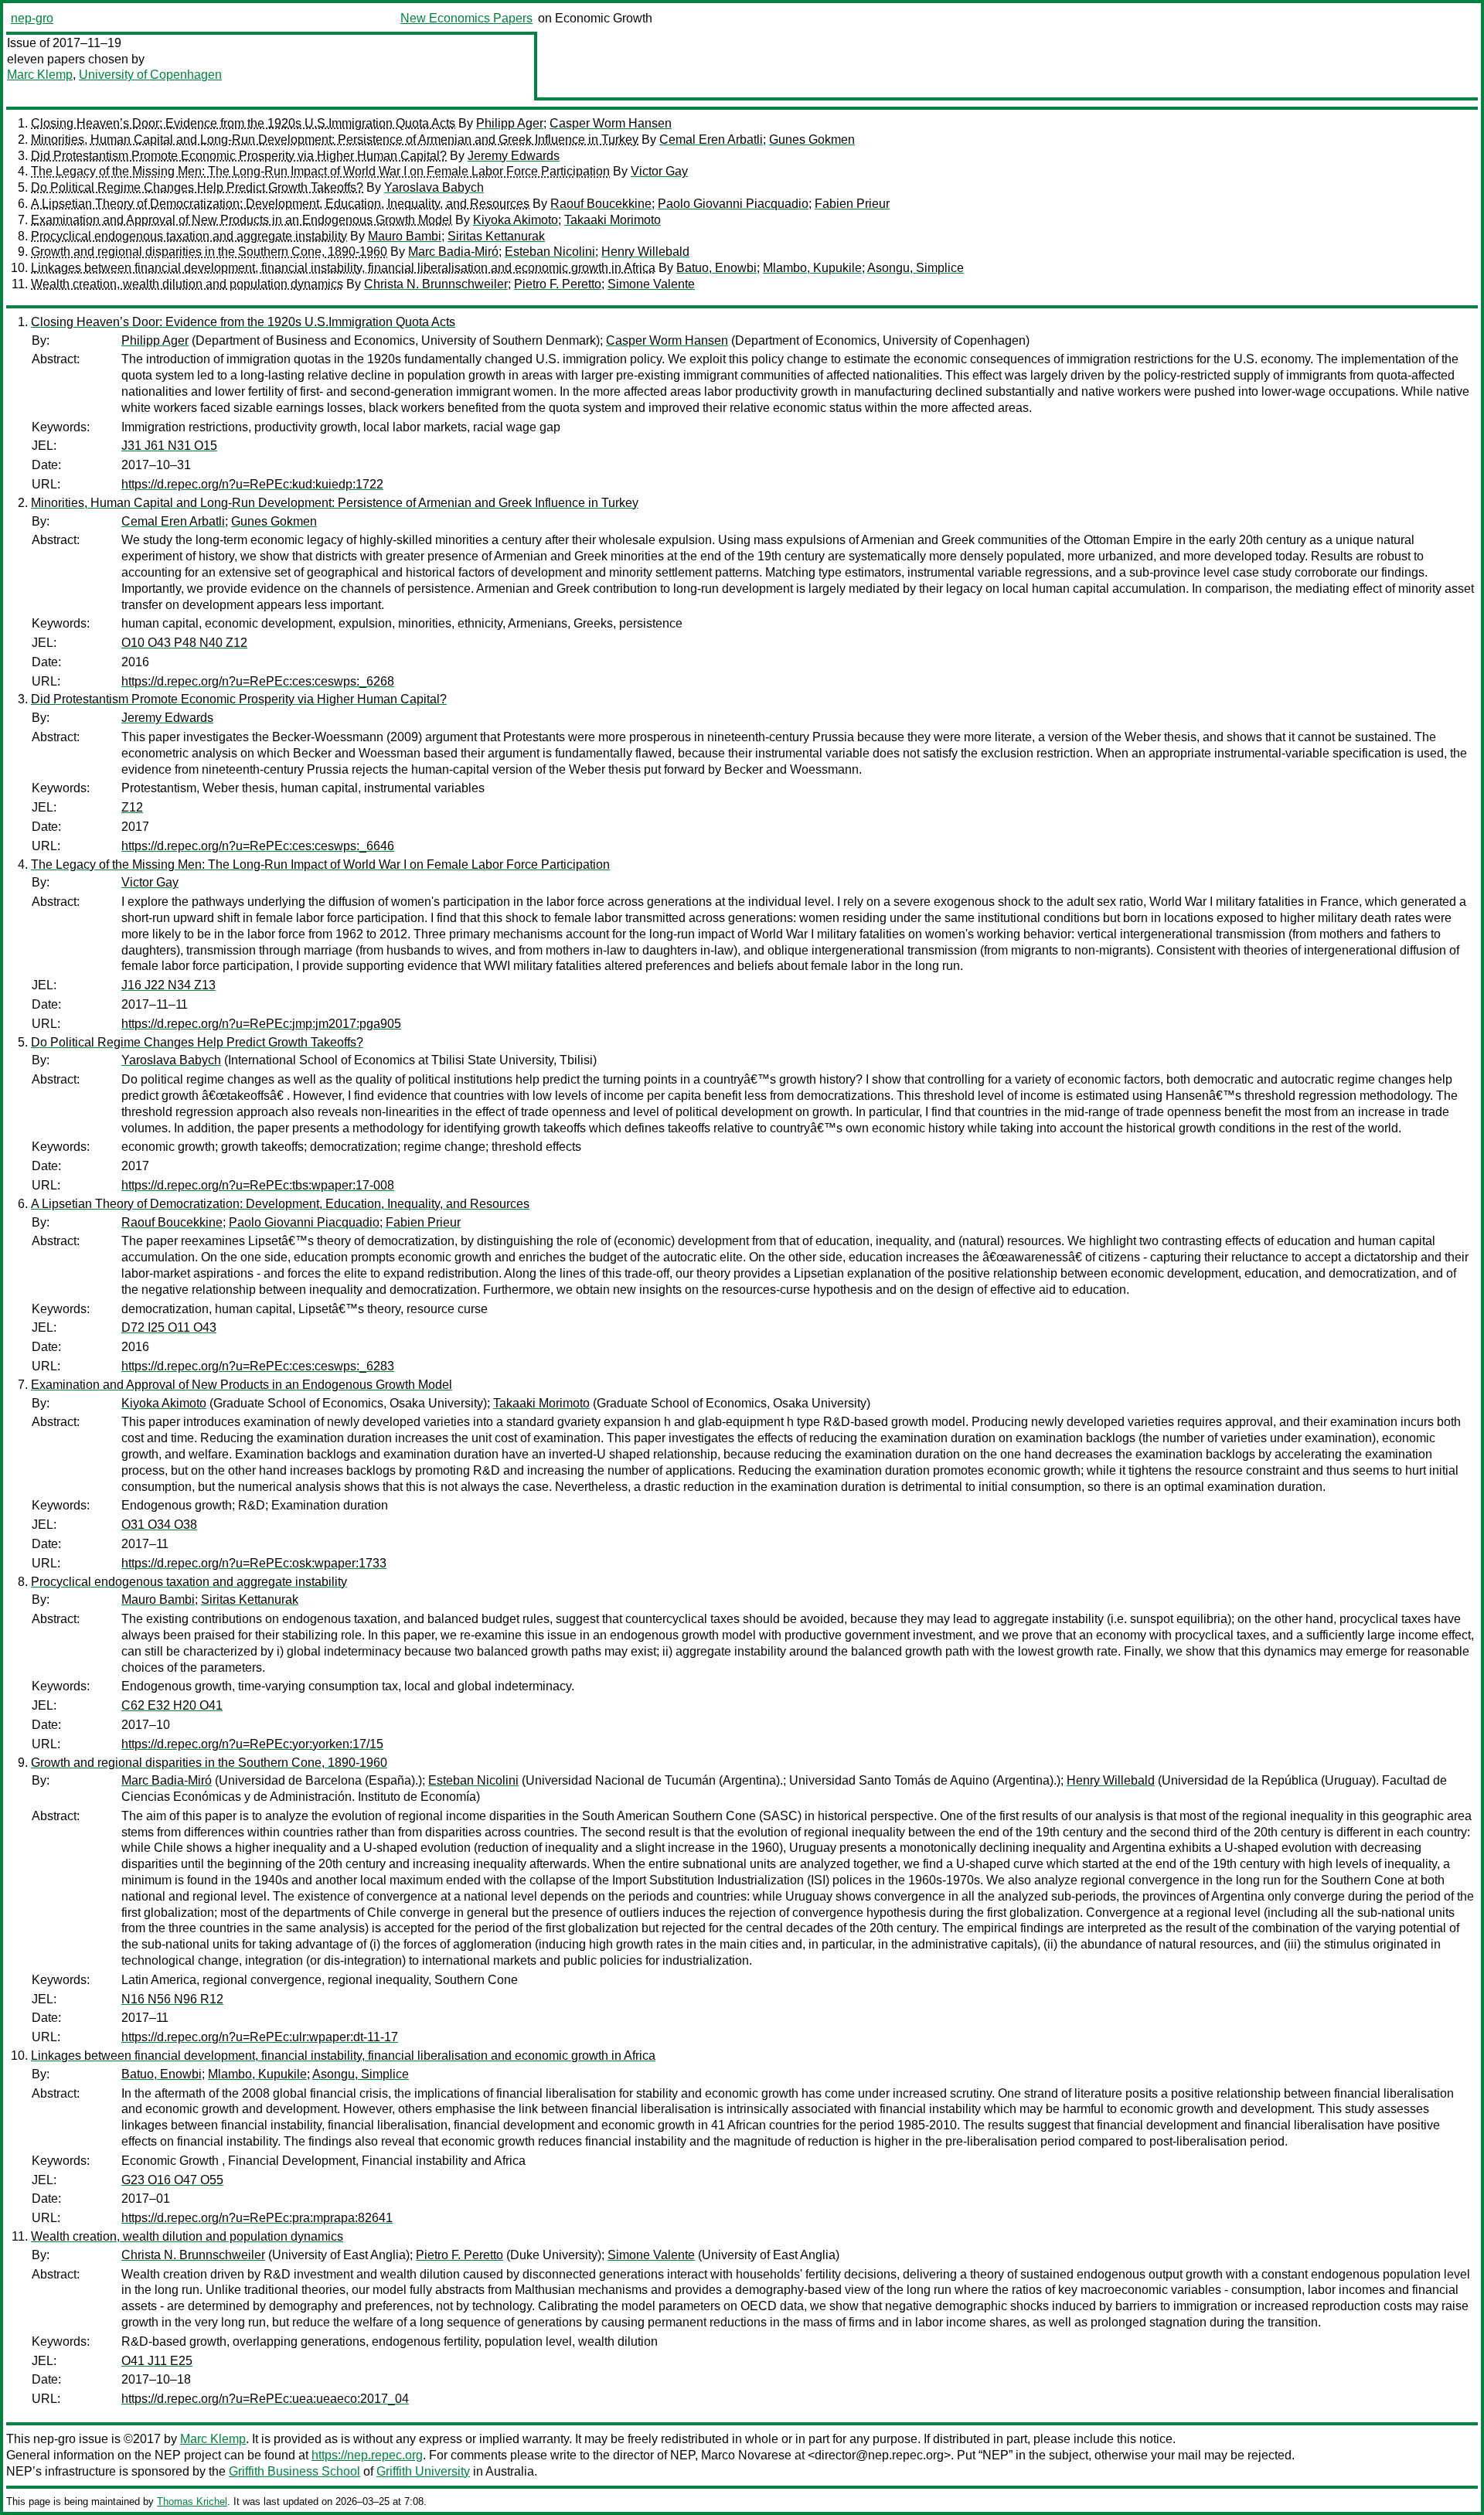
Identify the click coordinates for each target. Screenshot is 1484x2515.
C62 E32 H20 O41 (172, 1705)
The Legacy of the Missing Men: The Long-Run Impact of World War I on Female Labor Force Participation (320, 171)
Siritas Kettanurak (496, 236)
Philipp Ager (510, 123)
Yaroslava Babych (434, 187)
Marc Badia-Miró (453, 252)
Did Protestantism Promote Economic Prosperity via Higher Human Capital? (239, 156)
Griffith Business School (294, 2471)
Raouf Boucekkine (601, 204)
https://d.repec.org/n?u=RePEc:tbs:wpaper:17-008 (258, 1185)
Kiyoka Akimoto (516, 220)
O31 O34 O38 (159, 1525)
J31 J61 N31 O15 (169, 446)
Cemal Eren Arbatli (711, 140)
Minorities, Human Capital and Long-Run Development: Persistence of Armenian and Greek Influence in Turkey (335, 140)
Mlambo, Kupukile (812, 268)
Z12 (132, 807)
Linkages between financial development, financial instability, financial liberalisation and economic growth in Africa (343, 268)
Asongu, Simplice (916, 268)
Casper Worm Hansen (611, 123)
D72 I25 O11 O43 (169, 1327)
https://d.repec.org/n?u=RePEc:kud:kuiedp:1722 (252, 484)
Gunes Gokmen (812, 140)
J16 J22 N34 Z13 (168, 985)
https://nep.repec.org (367, 2455)
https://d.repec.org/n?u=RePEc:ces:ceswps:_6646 (258, 846)
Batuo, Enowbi (716, 268)
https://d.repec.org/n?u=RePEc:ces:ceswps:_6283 (258, 1366)
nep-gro (32, 18)
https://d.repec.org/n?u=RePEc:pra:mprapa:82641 (257, 2218)
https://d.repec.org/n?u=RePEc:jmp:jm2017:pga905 (261, 1024)
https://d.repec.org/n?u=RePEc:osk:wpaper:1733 (254, 1563)
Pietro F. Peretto (558, 284)
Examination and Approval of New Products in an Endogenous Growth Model (242, 220)
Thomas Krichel (192, 2501)
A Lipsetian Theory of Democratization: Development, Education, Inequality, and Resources (280, 204)
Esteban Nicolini (550, 252)
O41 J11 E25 (157, 2361)
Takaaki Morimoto (613, 220)
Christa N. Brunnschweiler (436, 284)
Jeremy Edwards (514, 156)
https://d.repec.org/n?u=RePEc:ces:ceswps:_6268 (258, 681)
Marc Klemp (40, 75)
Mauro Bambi (405, 236)
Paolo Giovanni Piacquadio (733, 204)
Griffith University (423, 2471)
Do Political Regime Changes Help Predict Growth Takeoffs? (197, 187)
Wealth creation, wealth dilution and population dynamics (187, 284)
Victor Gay (659, 171)
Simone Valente (651, 284)
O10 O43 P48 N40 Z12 (184, 643)
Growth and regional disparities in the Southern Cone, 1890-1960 (209, 252)
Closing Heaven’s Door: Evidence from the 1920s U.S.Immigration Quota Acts (243, 123)
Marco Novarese (746, 2455)
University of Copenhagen (150, 75)
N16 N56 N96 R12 (172, 1999)
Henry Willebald (645, 252)
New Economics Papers (466, 18)
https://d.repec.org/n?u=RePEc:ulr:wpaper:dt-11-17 (260, 2037)
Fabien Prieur (852, 204)
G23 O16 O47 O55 (172, 2180)
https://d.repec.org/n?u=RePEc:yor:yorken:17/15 (252, 1744)
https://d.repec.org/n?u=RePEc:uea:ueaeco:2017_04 (265, 2399)
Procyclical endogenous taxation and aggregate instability (189, 236)
